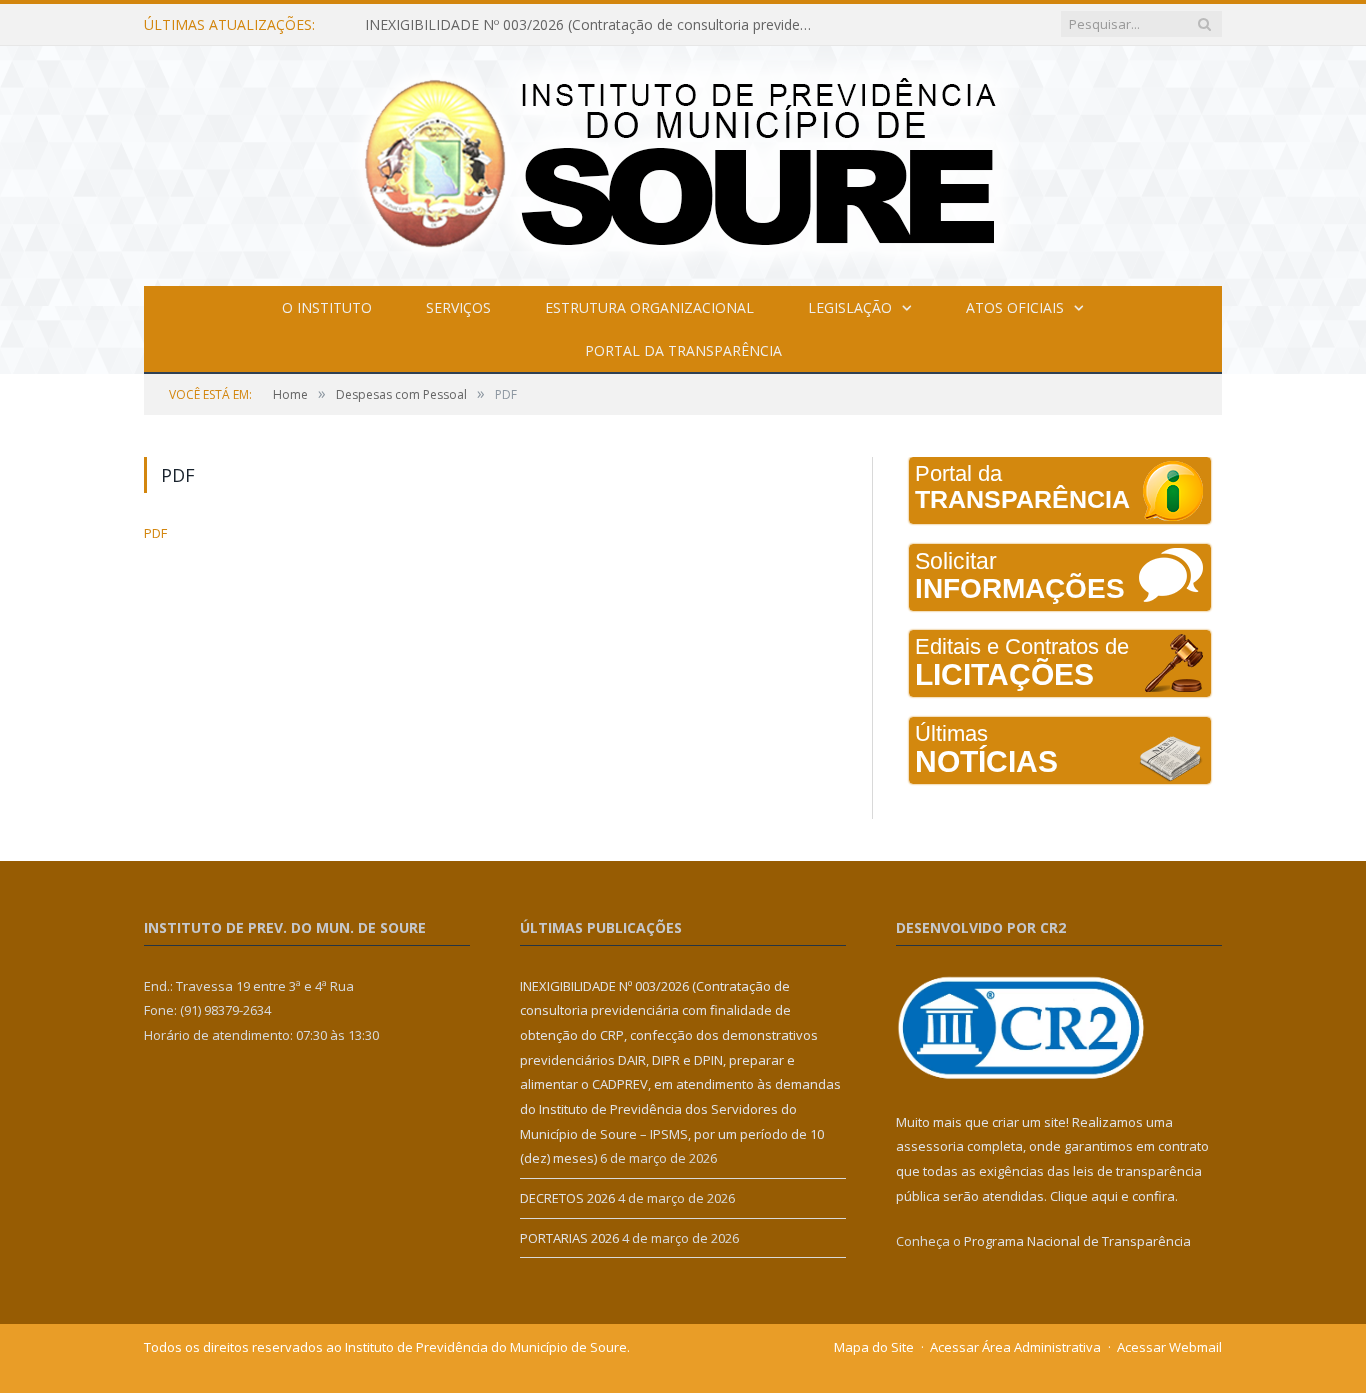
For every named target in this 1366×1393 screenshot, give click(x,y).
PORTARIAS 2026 (569, 1238)
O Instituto (327, 307)
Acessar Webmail (1169, 1347)
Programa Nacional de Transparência (1077, 1241)
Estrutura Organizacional (649, 307)
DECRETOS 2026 (567, 1198)
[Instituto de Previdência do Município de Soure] (683, 161)
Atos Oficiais (1015, 307)
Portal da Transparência (683, 350)
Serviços (458, 307)
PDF (155, 533)
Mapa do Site (874, 1347)
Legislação (850, 307)
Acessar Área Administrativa (1015, 1347)
